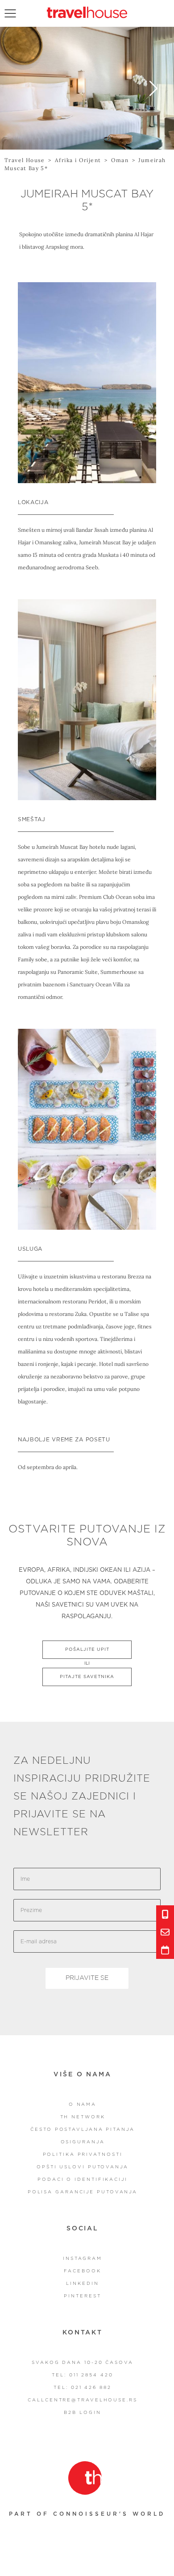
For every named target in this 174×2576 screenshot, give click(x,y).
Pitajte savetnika (87, 1677)
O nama (83, 2104)
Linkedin (82, 2284)
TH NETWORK (83, 2117)
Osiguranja (83, 2142)
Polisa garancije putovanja (83, 2192)
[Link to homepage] (87, 12)
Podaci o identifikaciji (83, 2179)
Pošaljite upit (87, 1649)
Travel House (25, 160)
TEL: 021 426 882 (82, 2388)
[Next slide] (153, 88)
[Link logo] (85, 2478)
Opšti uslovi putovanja (83, 2167)
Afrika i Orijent (78, 160)
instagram (83, 2259)
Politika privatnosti (83, 2154)
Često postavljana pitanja (83, 2129)
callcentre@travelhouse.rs (83, 2400)
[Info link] (165, 1914)
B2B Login (82, 2413)
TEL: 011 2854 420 (82, 2375)
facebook (82, 2271)
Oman (120, 160)
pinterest (82, 2296)
